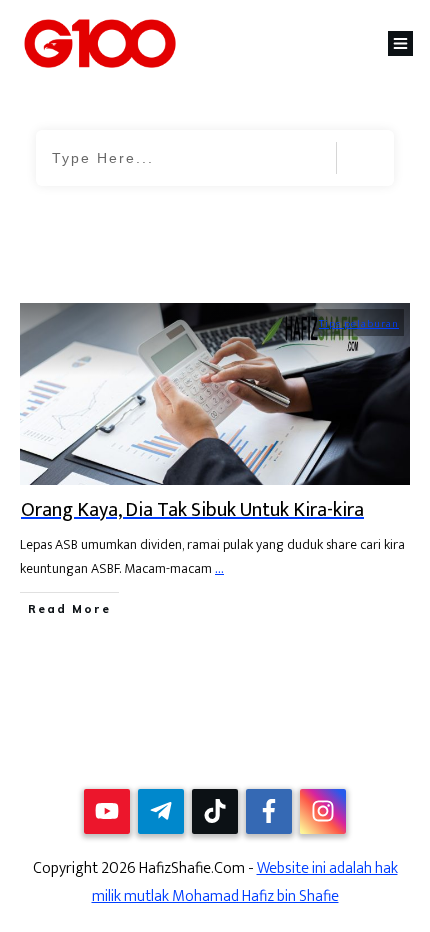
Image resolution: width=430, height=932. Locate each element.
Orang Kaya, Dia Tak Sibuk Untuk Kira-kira (192, 510)
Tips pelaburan (359, 324)
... (219, 568)
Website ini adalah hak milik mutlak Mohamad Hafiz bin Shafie (245, 882)
